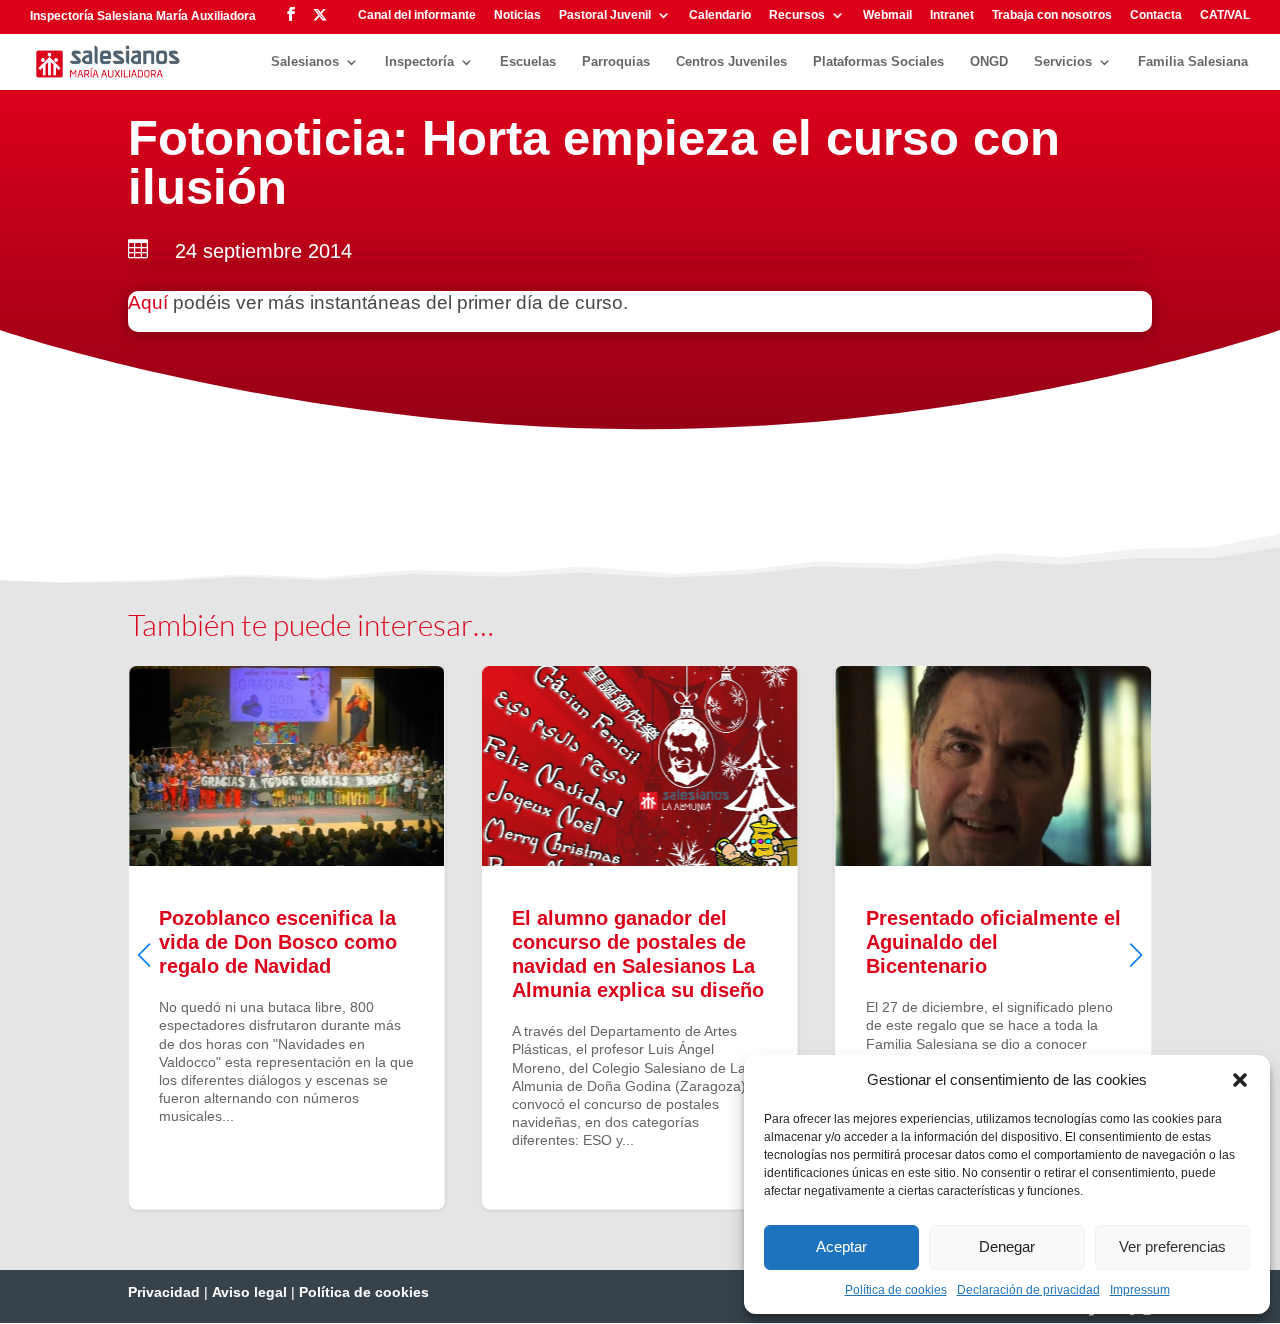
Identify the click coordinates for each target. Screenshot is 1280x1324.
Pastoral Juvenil (605, 15)
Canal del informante (417, 15)
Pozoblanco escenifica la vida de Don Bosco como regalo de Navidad (286, 937)
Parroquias (616, 62)
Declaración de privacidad (1028, 1290)
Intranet (952, 15)
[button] (1240, 1080)
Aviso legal (249, 1292)
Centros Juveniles (731, 62)
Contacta (1156, 15)
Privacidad (164, 1292)
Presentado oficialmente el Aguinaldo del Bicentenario (993, 937)
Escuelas (528, 62)
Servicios (1063, 62)
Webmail (887, 15)
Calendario (720, 15)
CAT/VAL (1225, 15)
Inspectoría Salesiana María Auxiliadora (143, 16)
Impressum (1140, 1290)
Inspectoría (419, 62)
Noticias (517, 15)
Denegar (1007, 1246)
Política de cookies (896, 1290)
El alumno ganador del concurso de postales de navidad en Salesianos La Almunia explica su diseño (639, 937)
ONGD (989, 62)
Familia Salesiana (1193, 62)
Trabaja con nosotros (1052, 15)
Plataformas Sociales (878, 62)
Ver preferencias (1172, 1246)
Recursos (797, 15)
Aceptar (841, 1246)
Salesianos (305, 62)
